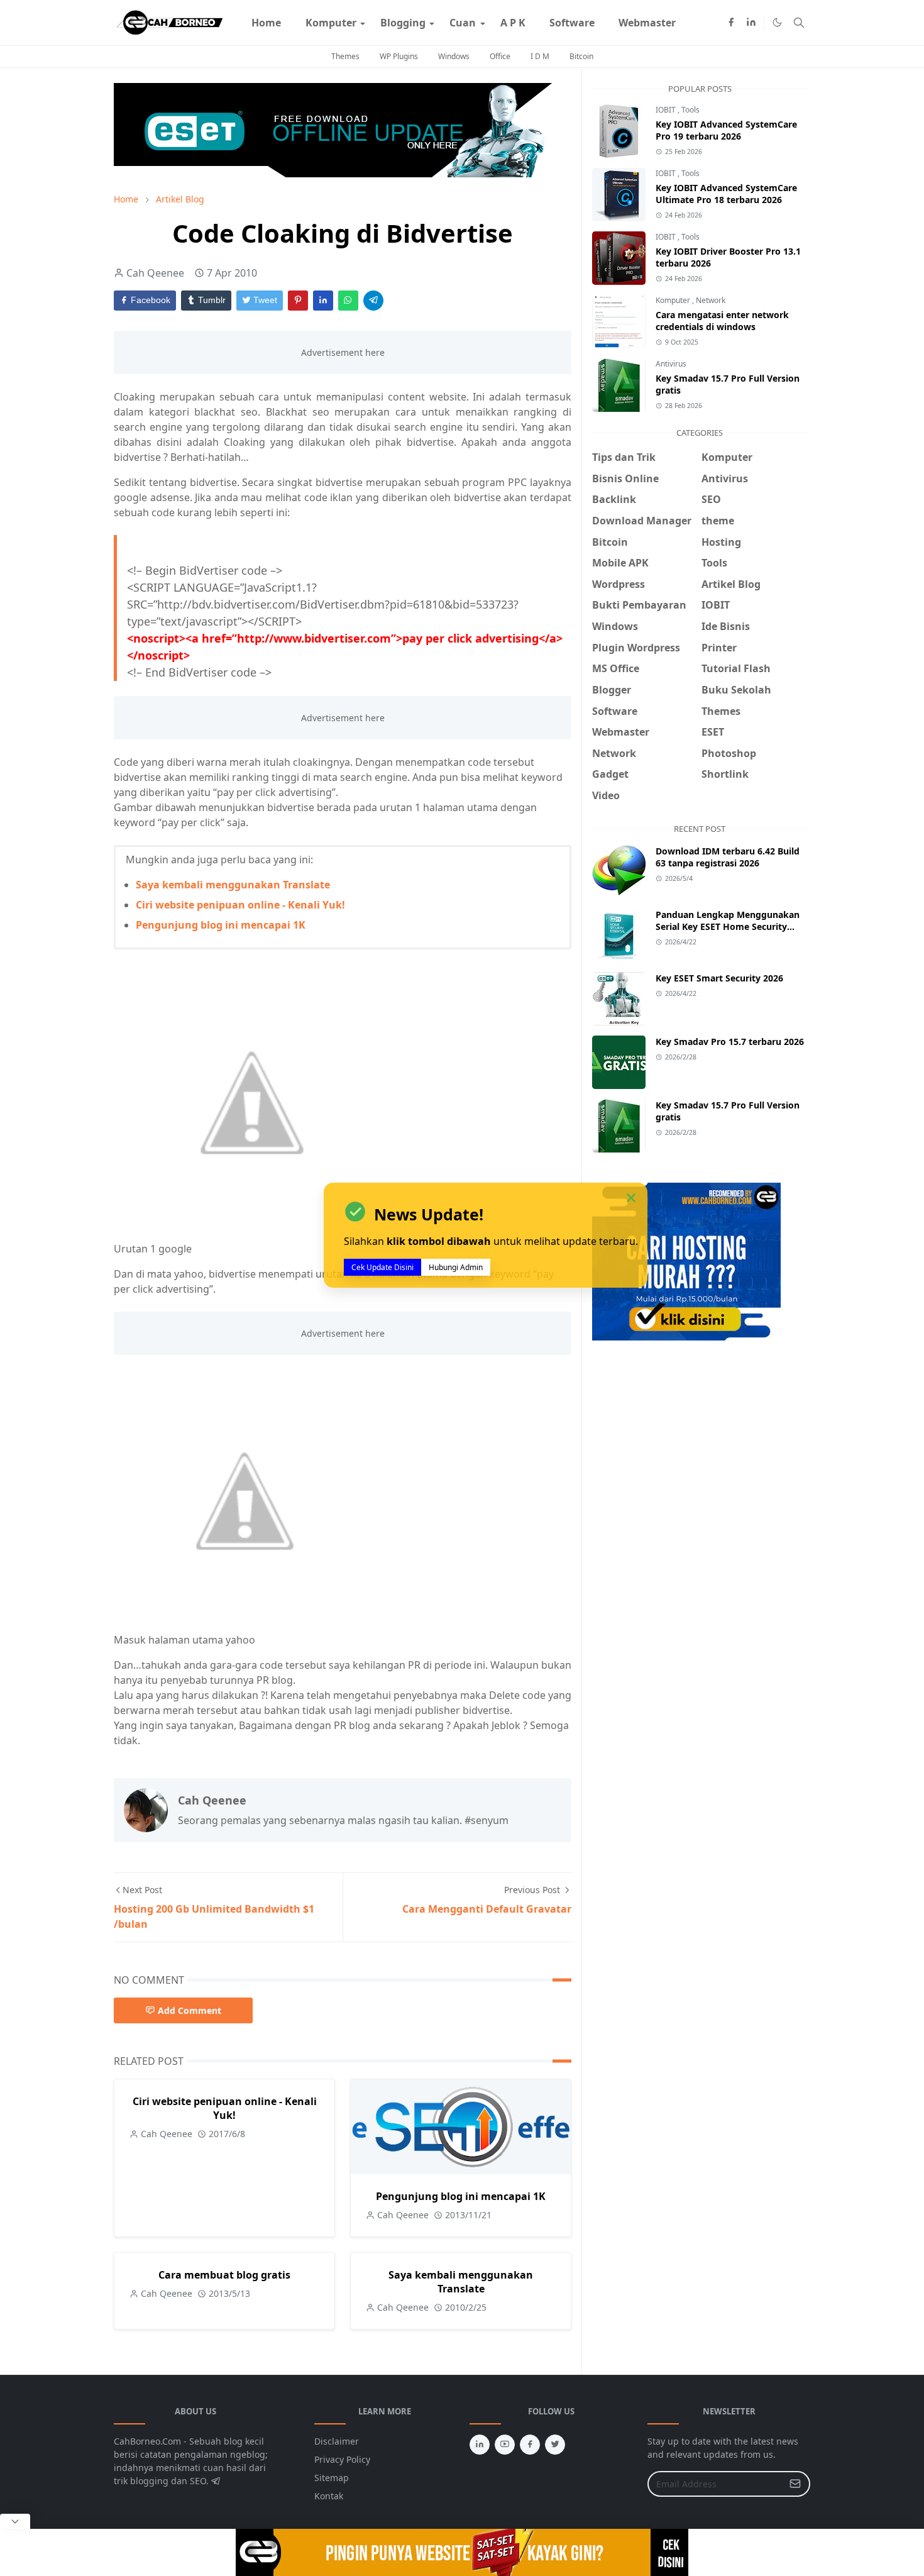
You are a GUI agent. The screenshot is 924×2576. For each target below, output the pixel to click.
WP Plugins (399, 56)
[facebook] (731, 23)
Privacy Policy (342, 2459)
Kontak (329, 2496)
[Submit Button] (795, 2484)
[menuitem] (266, 23)
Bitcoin (581, 56)
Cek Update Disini (382, 1268)
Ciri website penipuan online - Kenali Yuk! (240, 905)
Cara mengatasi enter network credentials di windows (722, 321)
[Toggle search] (799, 23)
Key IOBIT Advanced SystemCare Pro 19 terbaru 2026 (726, 130)
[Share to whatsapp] (348, 301)
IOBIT (667, 110)
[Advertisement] (698, 1444)
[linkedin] (751, 23)
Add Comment (190, 2010)
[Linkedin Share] (323, 301)
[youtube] (505, 2445)
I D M (540, 56)
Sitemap (332, 2478)
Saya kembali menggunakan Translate (233, 885)
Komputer (674, 300)
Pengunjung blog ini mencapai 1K (221, 925)
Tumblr (211, 300)
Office (500, 56)
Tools (690, 110)
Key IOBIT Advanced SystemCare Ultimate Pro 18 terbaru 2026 (726, 194)
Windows (454, 56)
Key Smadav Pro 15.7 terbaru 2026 (730, 1042)
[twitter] (555, 2445)
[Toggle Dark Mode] (777, 22)
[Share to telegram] (373, 301)
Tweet (264, 300)
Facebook (149, 300)
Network (711, 300)
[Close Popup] (15, 2521)
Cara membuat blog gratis (224, 2275)
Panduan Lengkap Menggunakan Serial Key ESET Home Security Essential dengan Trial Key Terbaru (730, 926)
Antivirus (671, 364)
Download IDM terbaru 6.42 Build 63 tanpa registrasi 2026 (728, 857)
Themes (345, 56)
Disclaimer (337, 2441)
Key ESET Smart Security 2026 (719, 978)
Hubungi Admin (456, 1268)
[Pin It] (298, 301)
